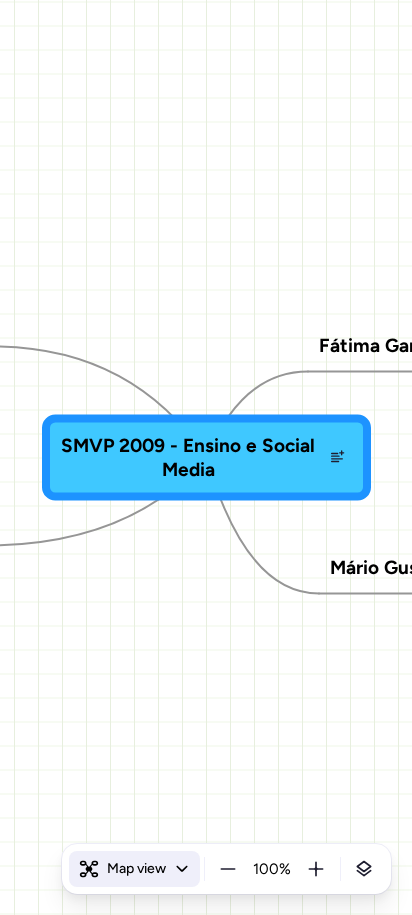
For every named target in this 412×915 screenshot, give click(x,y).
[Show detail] (364, 869)
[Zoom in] (316, 869)
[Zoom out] (228, 869)
